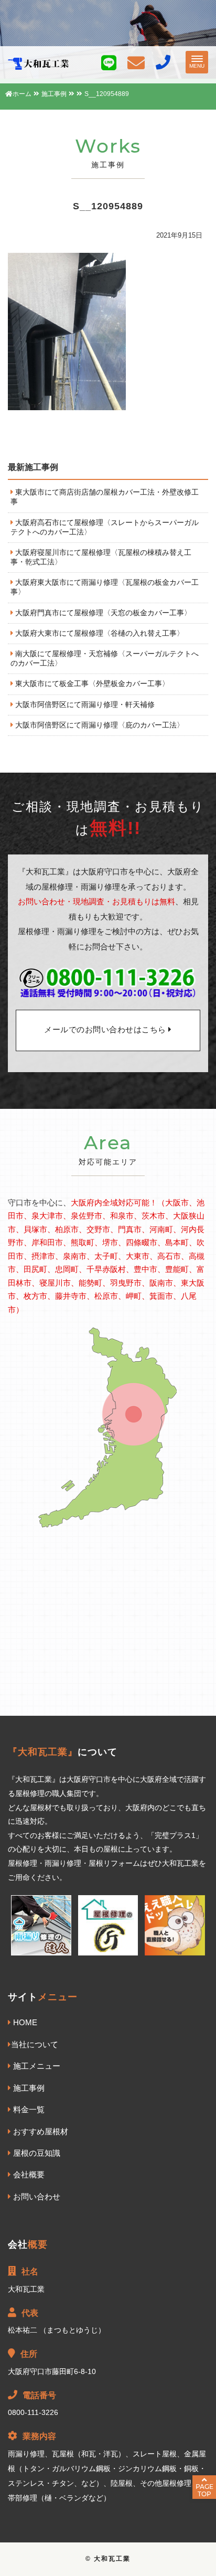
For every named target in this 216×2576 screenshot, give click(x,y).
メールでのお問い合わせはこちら (106, 1030)
